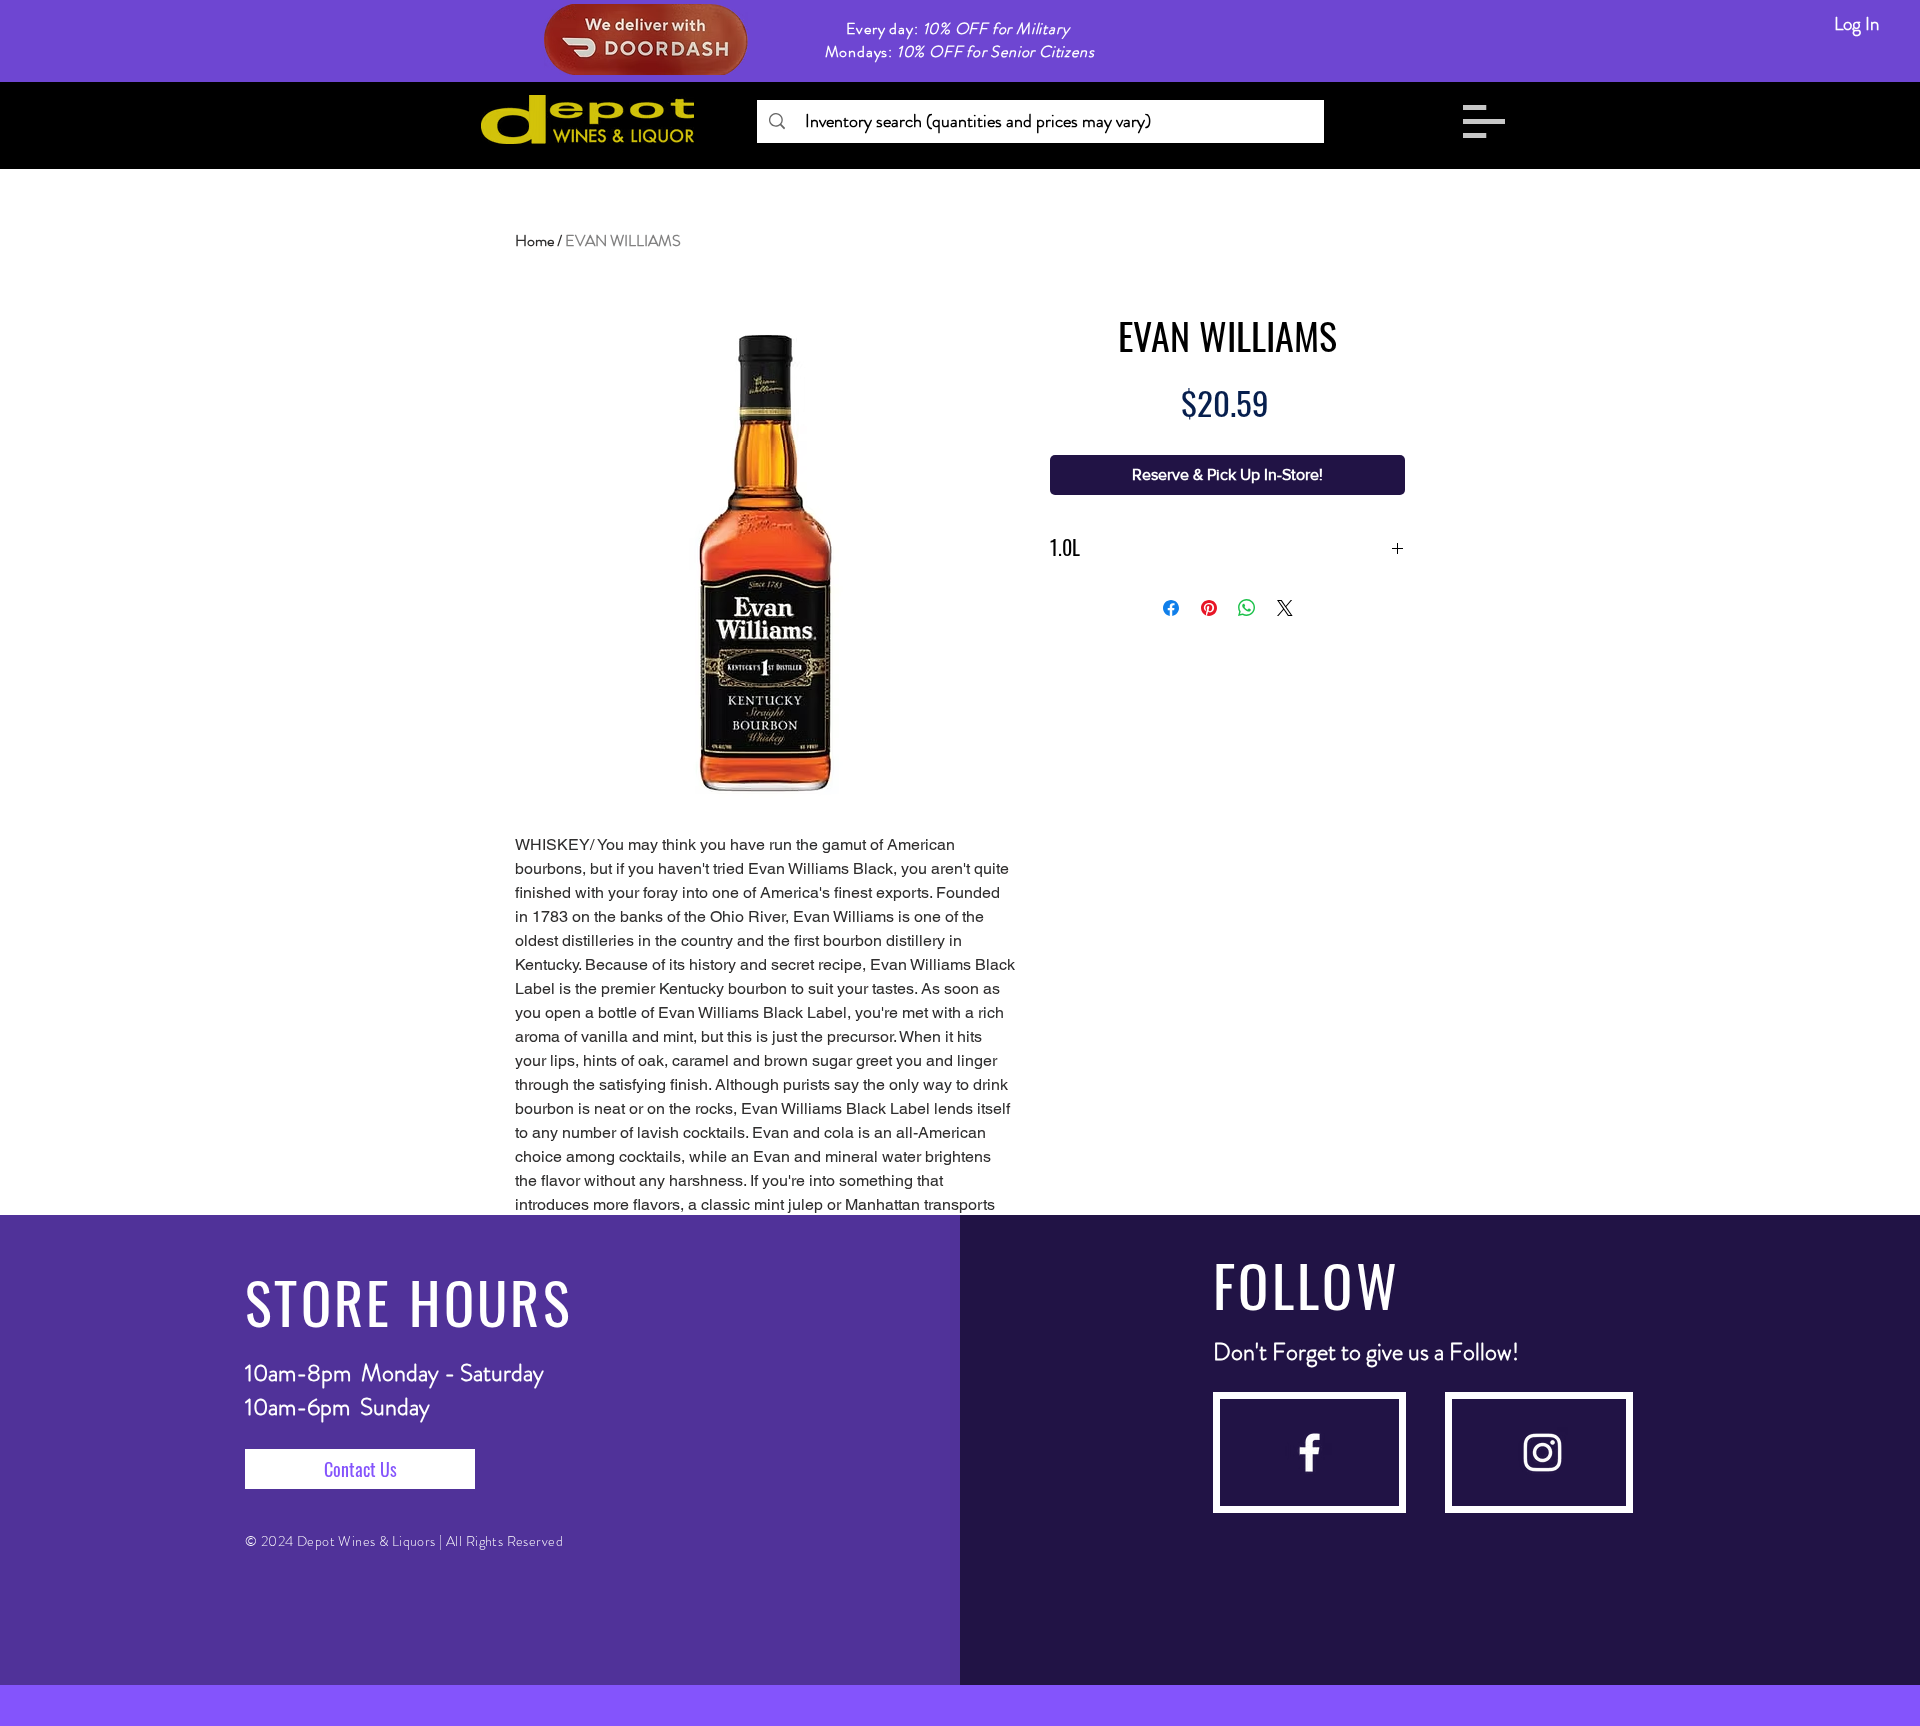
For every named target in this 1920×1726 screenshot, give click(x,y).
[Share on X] (1285, 608)
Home (534, 240)
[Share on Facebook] (1171, 608)
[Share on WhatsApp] (1247, 608)
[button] (1484, 121)
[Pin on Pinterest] (1209, 608)
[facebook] (1309, 1452)
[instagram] (1542, 1452)
